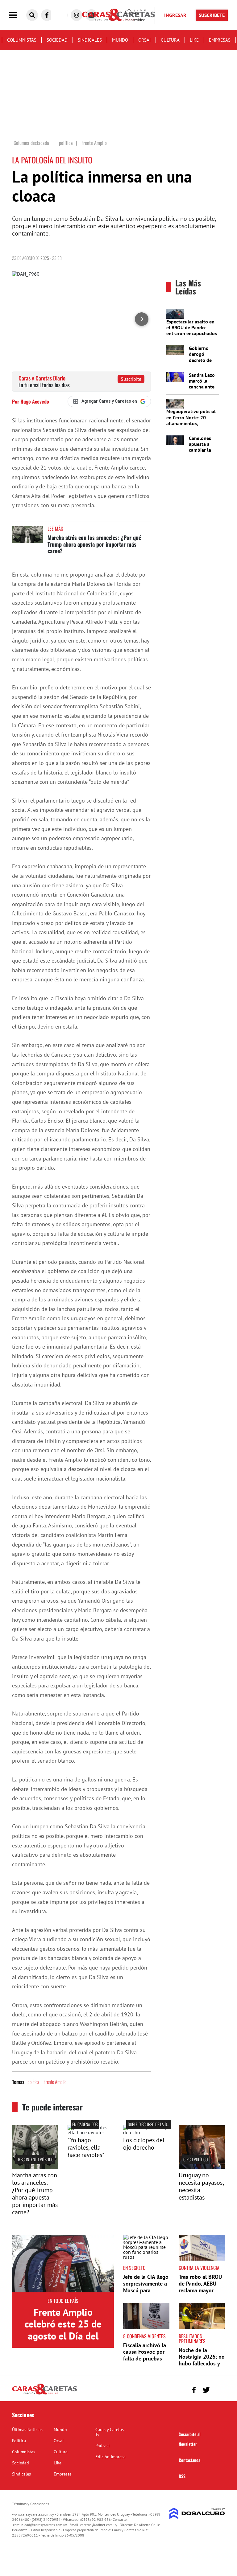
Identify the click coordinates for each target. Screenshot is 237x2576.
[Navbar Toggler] (18, 15)
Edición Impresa (110, 2457)
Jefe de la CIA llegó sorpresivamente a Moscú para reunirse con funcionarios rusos (146, 2290)
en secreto (134, 2268)
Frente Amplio (55, 2082)
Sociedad (57, 40)
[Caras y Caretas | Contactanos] (218, 2389)
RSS (182, 2476)
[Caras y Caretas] (44, 2394)
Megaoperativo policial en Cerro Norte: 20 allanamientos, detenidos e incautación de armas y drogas (192, 423)
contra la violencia (199, 2268)
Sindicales (90, 40)
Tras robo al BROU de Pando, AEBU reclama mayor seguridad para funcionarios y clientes (200, 2293)
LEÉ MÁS (55, 528)
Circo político (195, 2159)
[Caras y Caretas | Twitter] (206, 2390)
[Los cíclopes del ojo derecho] (146, 2132)
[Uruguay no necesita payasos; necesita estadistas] (202, 2167)
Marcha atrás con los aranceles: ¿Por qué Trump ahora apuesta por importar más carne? (94, 544)
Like (194, 40)
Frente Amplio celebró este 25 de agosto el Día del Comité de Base (63, 2330)
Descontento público (35, 2159)
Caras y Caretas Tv (110, 2432)
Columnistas (22, 40)
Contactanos (189, 2460)
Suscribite (131, 379)
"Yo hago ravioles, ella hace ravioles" (86, 2147)
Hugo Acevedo (35, 401)
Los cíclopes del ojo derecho (144, 2144)
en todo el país (63, 2301)
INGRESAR (175, 15)
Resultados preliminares (192, 2339)
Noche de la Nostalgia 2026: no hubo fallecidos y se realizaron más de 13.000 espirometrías (202, 2367)
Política (19, 2441)
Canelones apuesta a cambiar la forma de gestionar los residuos (203, 453)
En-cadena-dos (85, 2124)
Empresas (220, 40)
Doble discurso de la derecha (154, 2124)
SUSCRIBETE (212, 15)
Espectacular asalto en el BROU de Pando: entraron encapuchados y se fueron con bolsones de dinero (192, 333)
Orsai (144, 40)
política (33, 2082)
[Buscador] (32, 15)
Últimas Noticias (27, 2430)
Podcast (103, 2446)
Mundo (120, 40)
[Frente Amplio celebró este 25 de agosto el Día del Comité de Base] (63, 2263)
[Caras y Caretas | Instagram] (77, 15)
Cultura (170, 40)
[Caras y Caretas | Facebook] (47, 15)
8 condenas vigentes (144, 2336)
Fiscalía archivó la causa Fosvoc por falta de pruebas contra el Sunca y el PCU (145, 2358)
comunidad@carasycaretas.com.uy (40, 2525)
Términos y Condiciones (31, 2504)
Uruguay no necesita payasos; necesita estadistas (201, 2186)
